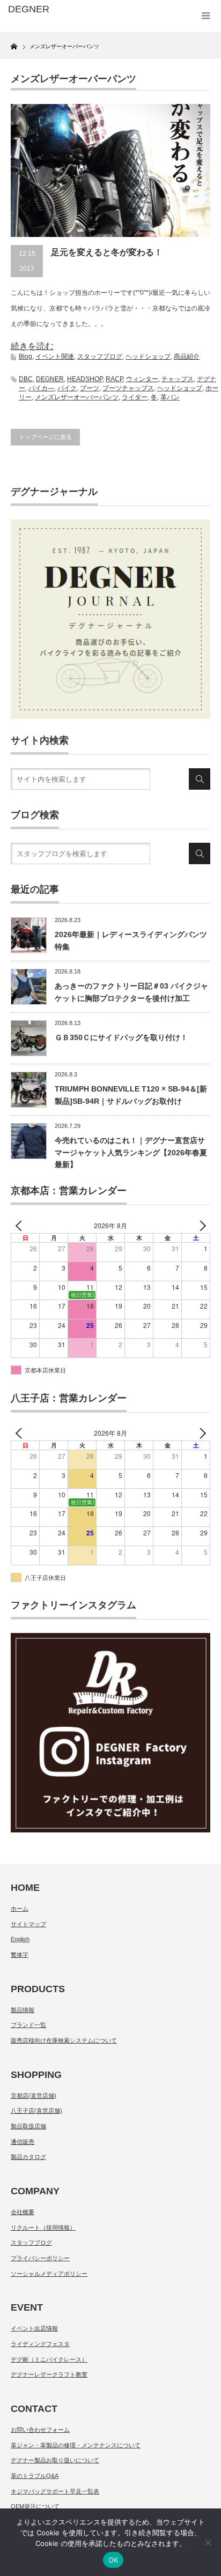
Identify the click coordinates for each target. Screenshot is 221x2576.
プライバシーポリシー (40, 2258)
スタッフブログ (100, 357)
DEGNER (50, 379)
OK (113, 2560)
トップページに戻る (45, 437)
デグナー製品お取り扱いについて (55, 2460)
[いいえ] (208, 2542)
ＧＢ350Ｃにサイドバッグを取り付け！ (121, 1037)
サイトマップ (28, 1924)
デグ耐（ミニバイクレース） (49, 2359)
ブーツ (90, 388)
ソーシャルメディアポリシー (49, 2274)
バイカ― (41, 388)
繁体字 (20, 1955)
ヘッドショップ (148, 357)
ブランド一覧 (28, 2025)
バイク (67, 388)
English (20, 1939)
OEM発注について (35, 2506)
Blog (25, 357)
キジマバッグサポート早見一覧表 (55, 2491)
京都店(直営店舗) (34, 2096)
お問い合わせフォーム (40, 2430)
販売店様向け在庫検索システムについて (64, 2040)
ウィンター (142, 379)
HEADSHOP (85, 379)
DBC (26, 379)
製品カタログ (28, 2157)
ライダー (135, 397)
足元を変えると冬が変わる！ (107, 252)
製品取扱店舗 (28, 2126)
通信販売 (23, 2142)
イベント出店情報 (34, 2328)
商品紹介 (187, 357)
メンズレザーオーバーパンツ (77, 397)
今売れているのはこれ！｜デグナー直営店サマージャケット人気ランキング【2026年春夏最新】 (131, 1152)
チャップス (178, 379)
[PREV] (21, 1226)
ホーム (20, 1909)
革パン (170, 397)
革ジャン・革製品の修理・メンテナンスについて (76, 2445)
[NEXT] (200, 1226)
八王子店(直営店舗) (36, 2111)
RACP (114, 379)
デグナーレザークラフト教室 (49, 2374)
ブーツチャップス (128, 388)
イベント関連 (55, 357)
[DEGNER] (52, 10)
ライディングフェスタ (40, 2344)
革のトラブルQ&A (35, 2476)
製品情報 (23, 2010)
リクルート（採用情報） (43, 2228)
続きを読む (32, 346)
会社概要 (23, 2212)
